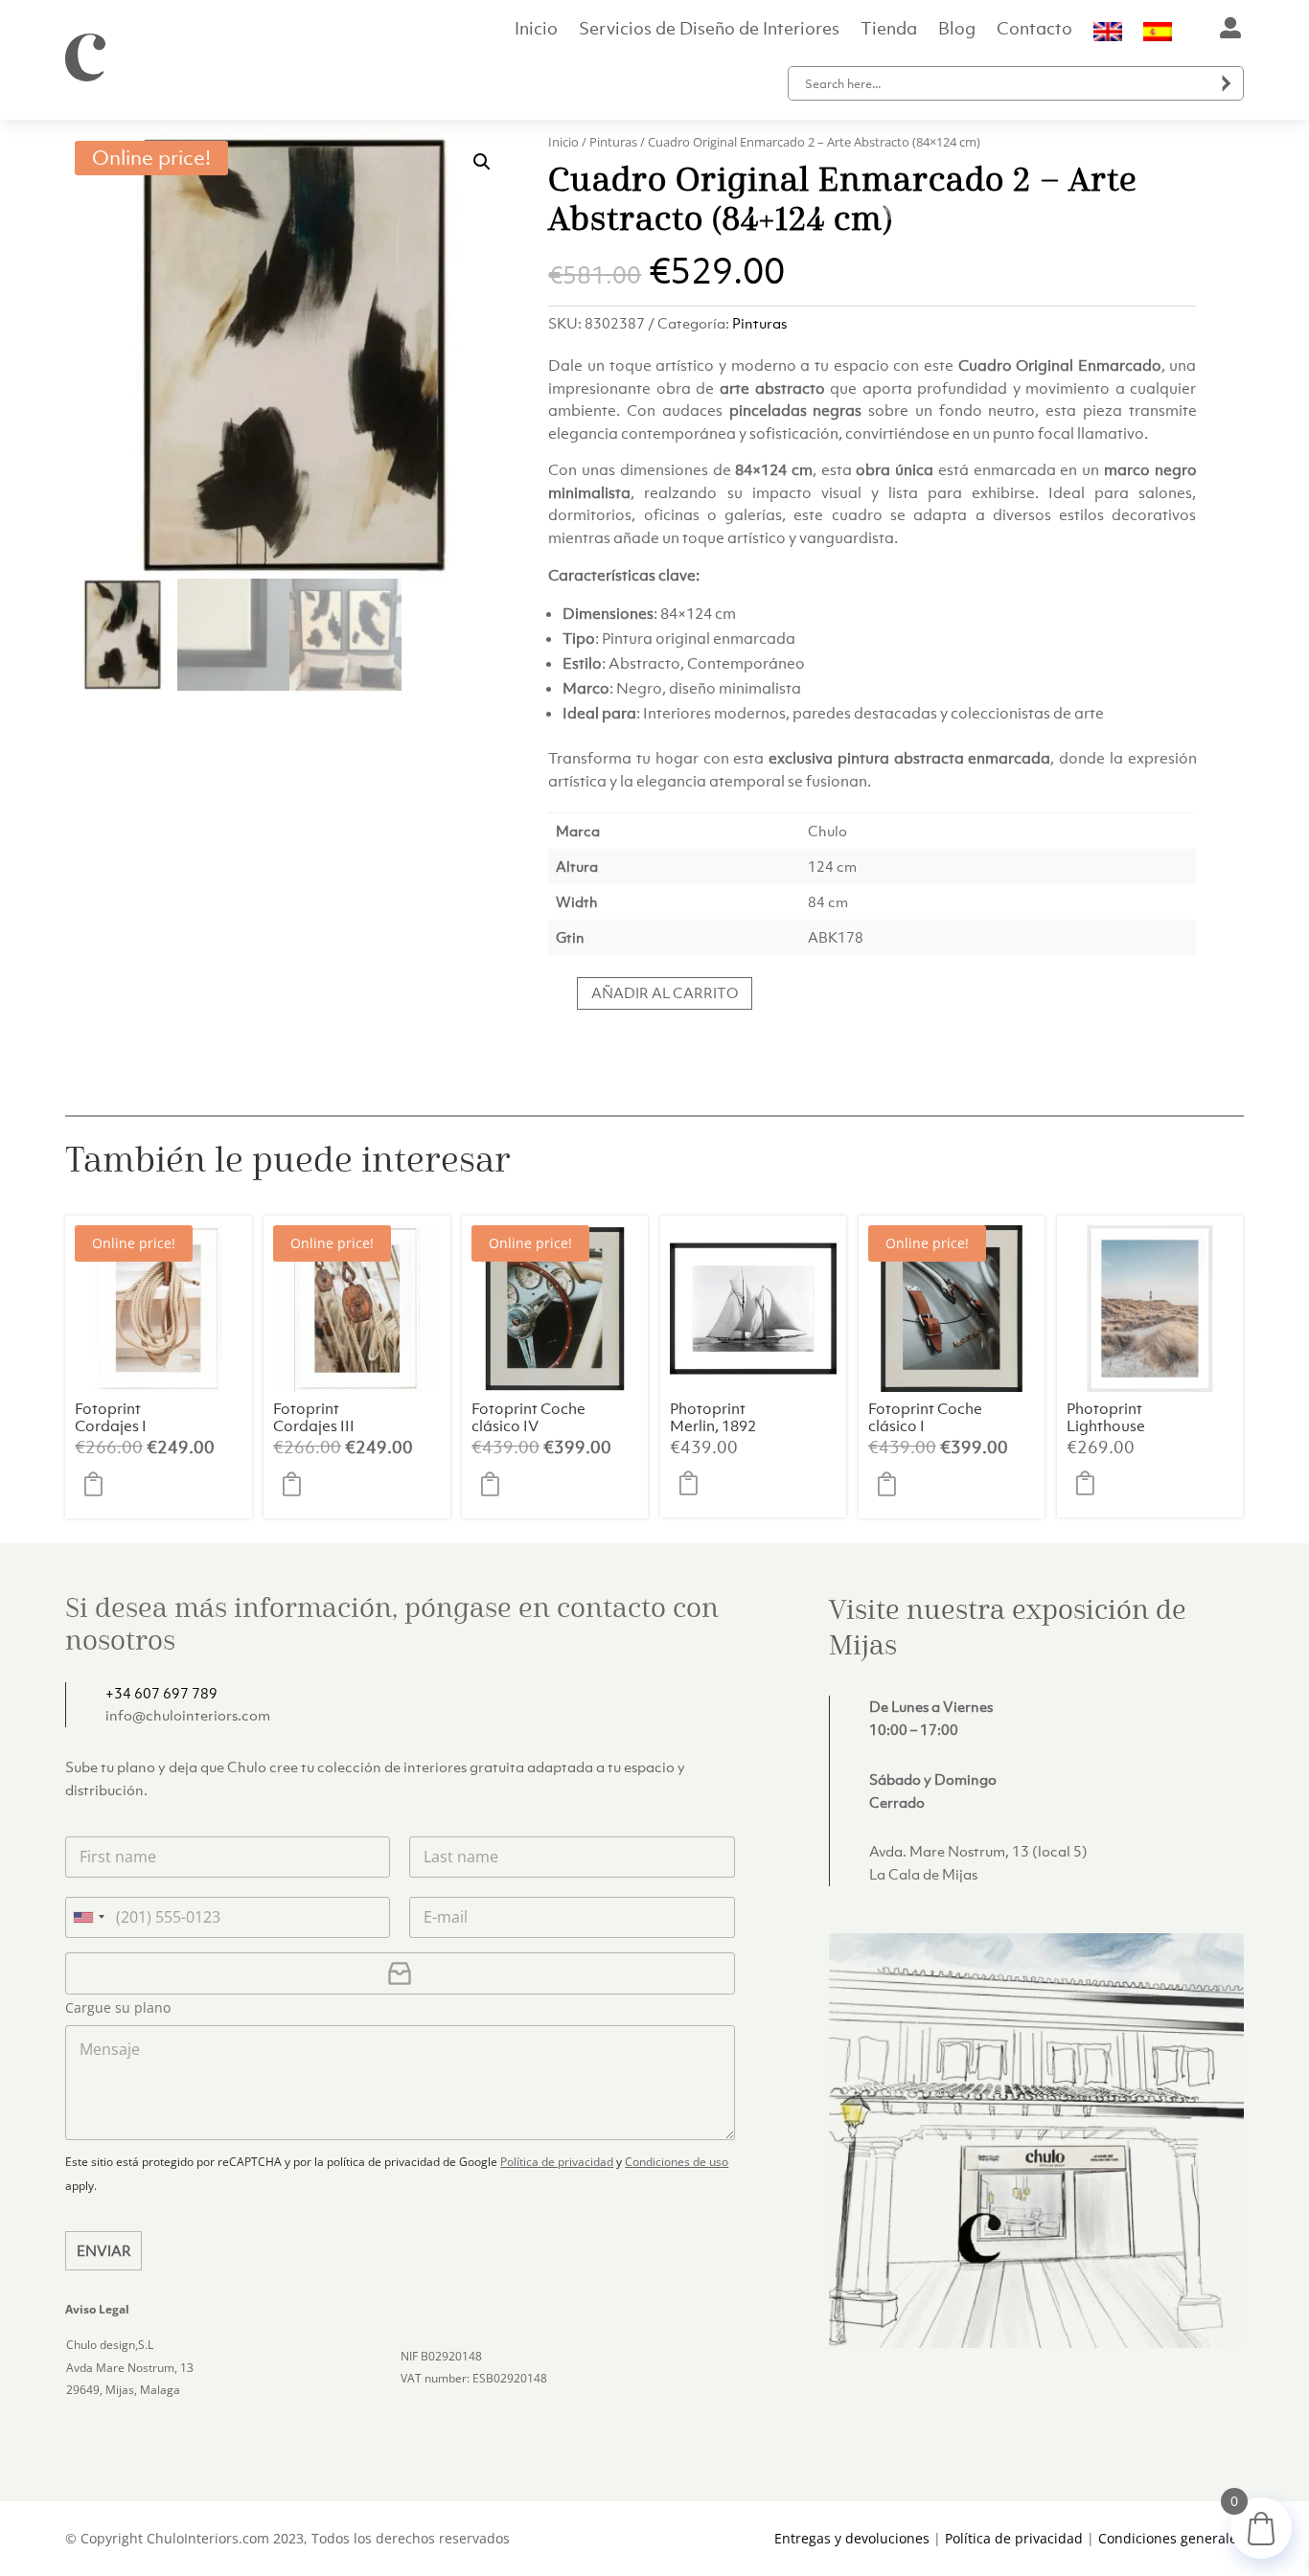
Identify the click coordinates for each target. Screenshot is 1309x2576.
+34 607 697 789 (161, 1693)
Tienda (889, 31)
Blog (957, 31)
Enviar (104, 2250)
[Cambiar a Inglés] (1108, 35)
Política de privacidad (557, 2162)
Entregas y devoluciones (852, 2538)
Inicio (536, 31)
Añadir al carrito (665, 992)
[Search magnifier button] (1227, 83)
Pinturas (613, 142)
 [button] (99, 1485)
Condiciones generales (1171, 2538)
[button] (482, 162)
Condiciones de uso (677, 2162)
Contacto (1034, 31)
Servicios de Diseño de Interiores (709, 31)
